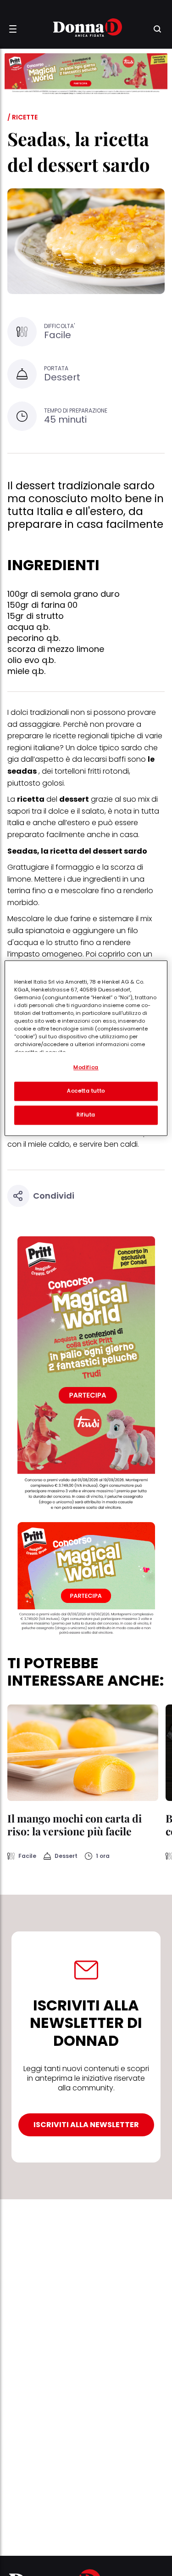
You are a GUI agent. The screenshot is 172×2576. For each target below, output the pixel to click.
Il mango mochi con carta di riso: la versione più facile (75, 1825)
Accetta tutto (86, 1091)
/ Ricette (22, 117)
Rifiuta (86, 1115)
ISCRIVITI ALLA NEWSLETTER (86, 2125)
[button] (13, 29)
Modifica (86, 1067)
